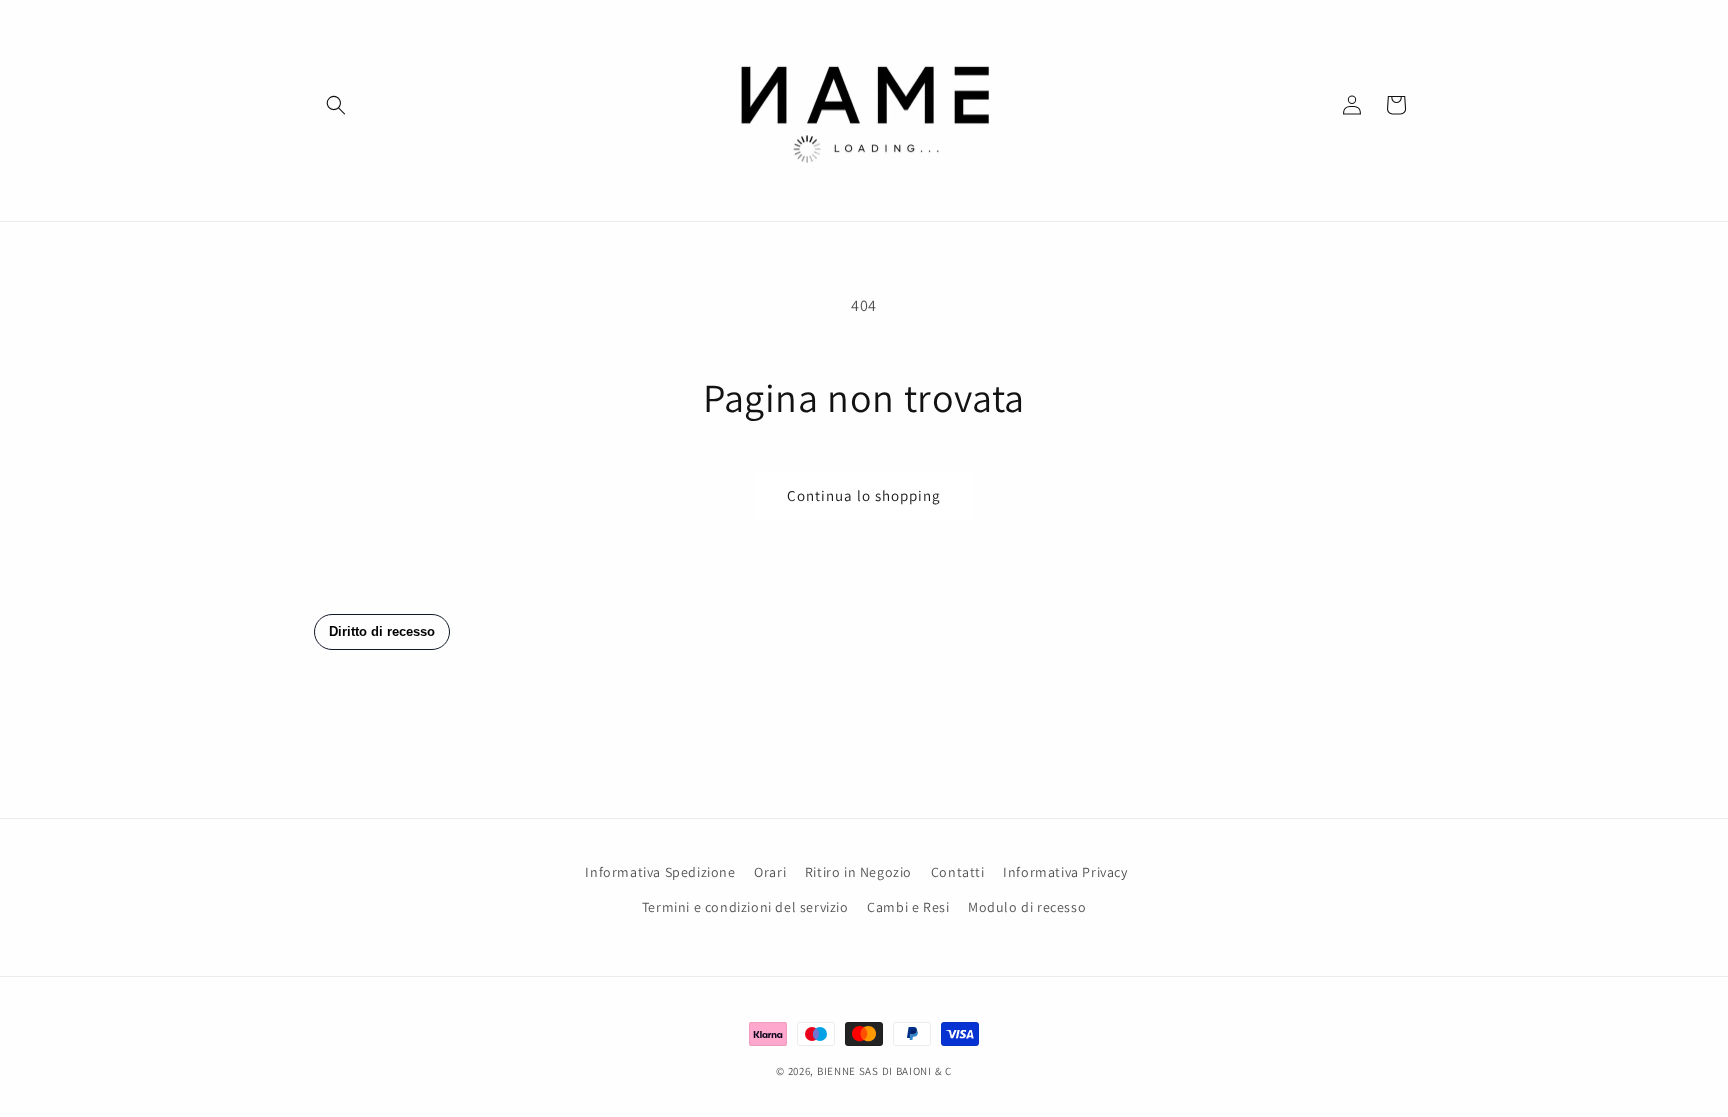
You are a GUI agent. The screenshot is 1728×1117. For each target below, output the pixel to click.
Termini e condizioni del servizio (745, 907)
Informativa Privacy (1065, 872)
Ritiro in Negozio (858, 872)
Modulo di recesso (1027, 907)
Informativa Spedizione (660, 872)
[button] (336, 105)
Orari (770, 872)
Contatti (958, 872)
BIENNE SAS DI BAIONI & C (884, 1071)
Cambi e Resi (908, 907)
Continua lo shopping (864, 495)
